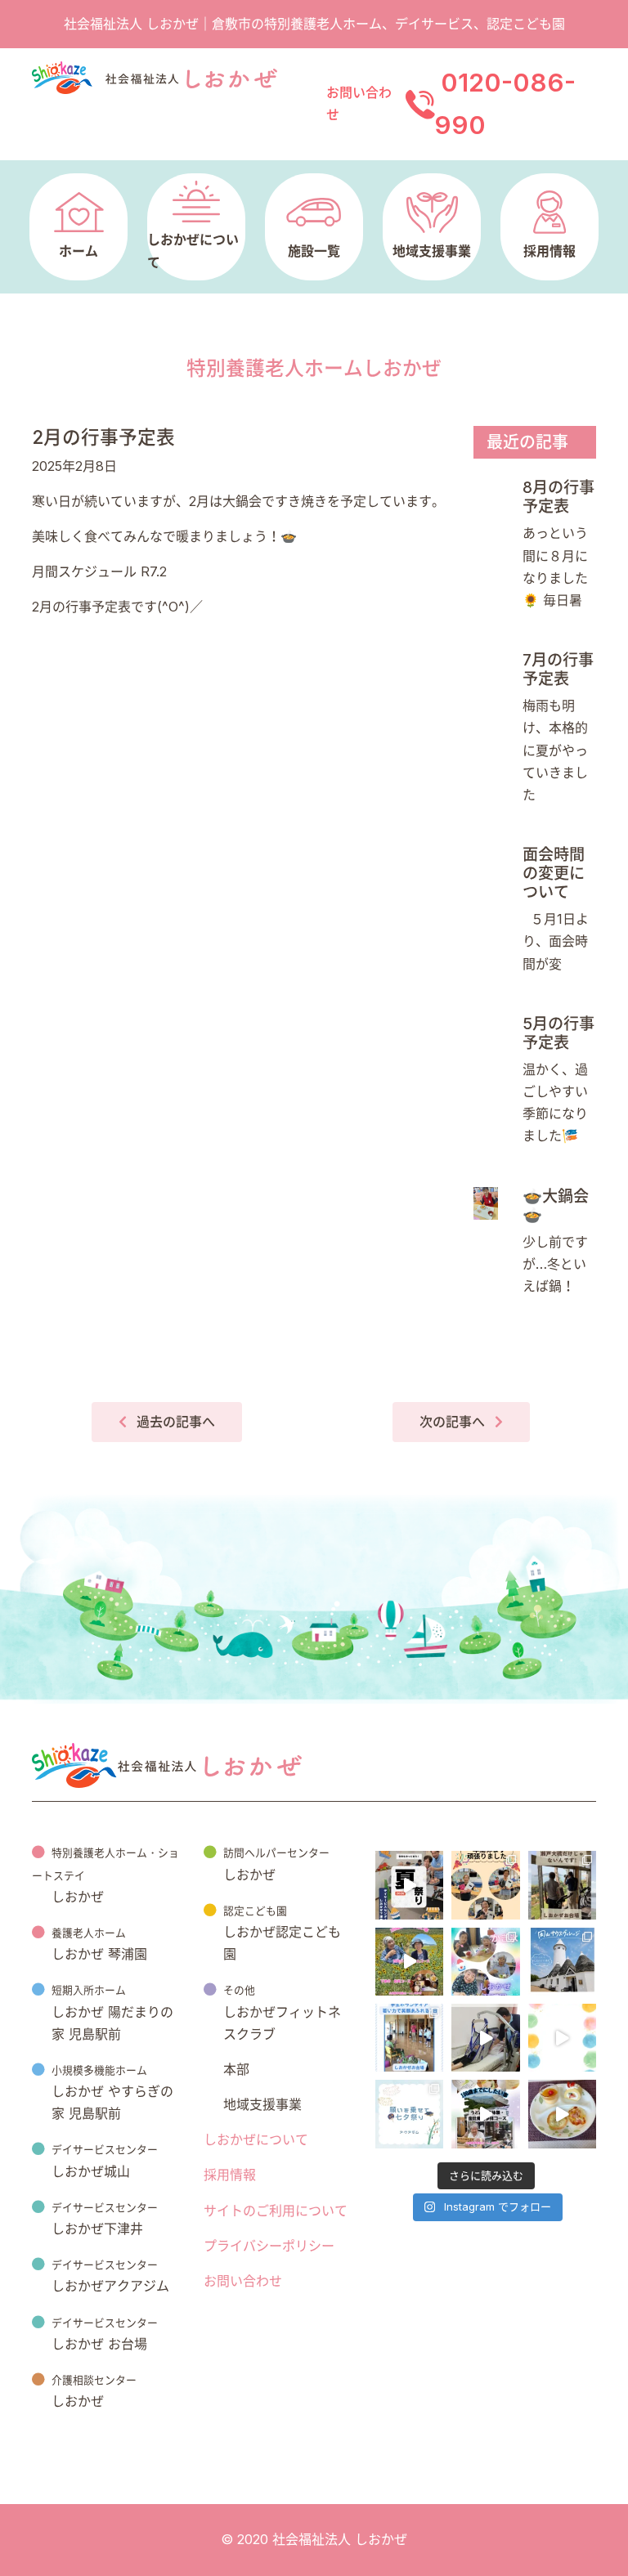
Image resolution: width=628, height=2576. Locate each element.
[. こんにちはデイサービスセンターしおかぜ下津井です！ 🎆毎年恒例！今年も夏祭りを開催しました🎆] (409, 1885)
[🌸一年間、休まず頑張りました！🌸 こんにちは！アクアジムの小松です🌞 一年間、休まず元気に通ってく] (485, 1885)
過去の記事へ (176, 1422)
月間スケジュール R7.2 (99, 571)
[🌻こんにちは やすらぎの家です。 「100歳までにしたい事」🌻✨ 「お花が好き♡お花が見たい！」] (409, 1962)
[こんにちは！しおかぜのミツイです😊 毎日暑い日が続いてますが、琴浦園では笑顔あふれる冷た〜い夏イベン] (485, 1962)
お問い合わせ (243, 2281)
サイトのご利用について (276, 2211)
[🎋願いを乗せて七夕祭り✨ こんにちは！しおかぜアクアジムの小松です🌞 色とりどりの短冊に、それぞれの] (409, 2114)
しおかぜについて (256, 2139)
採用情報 (230, 2175)
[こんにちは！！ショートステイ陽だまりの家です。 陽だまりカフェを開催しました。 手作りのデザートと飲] (562, 2114)
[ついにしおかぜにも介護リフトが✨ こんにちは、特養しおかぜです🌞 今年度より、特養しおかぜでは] (485, 2038)
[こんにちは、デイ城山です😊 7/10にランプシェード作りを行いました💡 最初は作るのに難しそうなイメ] (562, 2038)
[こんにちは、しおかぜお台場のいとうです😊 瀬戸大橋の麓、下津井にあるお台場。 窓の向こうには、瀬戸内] (562, 1885)
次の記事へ (452, 1422)
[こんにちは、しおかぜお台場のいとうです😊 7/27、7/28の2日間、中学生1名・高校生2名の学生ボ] (409, 2038)
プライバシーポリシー (269, 2246)
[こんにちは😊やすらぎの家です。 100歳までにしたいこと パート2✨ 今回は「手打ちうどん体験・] (485, 2114)
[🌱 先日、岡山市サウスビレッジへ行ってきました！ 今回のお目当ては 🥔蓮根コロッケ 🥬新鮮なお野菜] (562, 1962)
